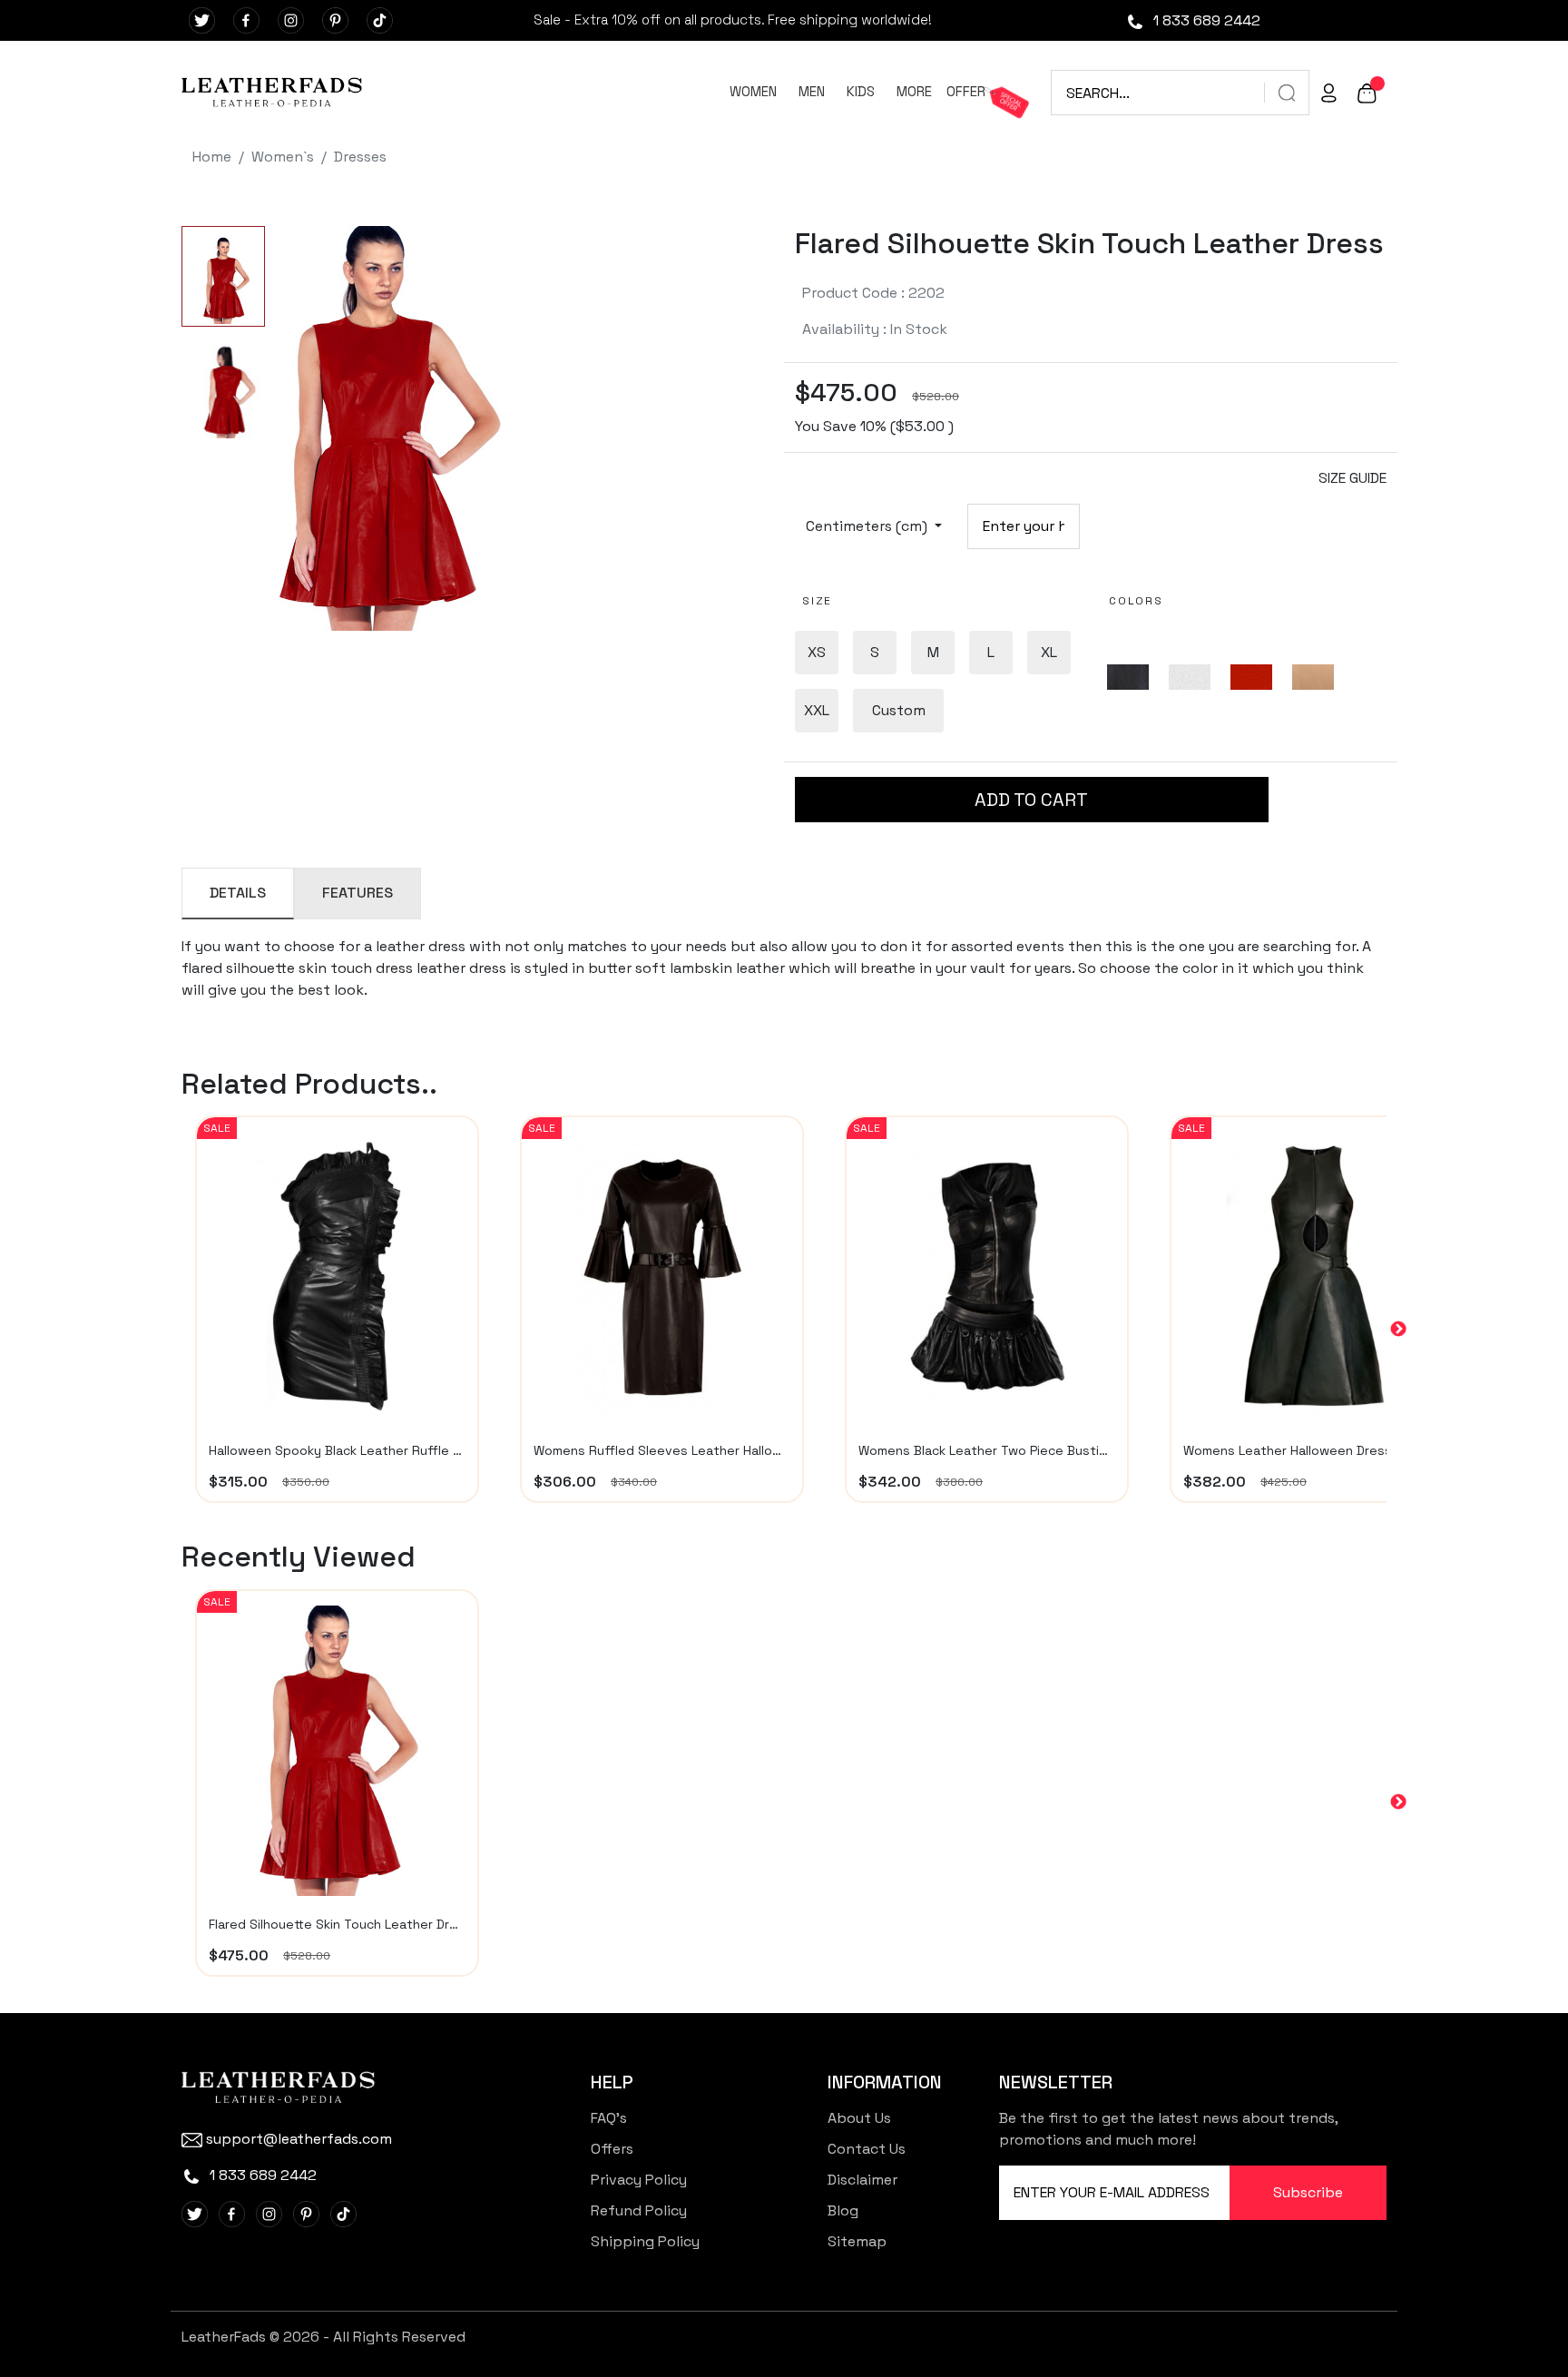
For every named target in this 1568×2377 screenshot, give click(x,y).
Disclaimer (862, 2180)
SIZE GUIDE (1352, 478)
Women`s (283, 157)
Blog (843, 2210)
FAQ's (609, 2118)
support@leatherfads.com (299, 2139)
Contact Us (867, 2149)
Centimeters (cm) (868, 526)
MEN (812, 91)
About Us (859, 2118)
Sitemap (857, 2241)
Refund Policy (639, 2210)
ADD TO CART (1031, 800)
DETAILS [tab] (238, 893)
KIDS (861, 91)
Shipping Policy (645, 2241)
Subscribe (1308, 2192)
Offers (612, 2149)
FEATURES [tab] (358, 893)
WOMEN (753, 91)
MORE (914, 91)
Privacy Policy (639, 2180)
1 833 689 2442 (1205, 20)
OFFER (966, 91)
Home (212, 157)
